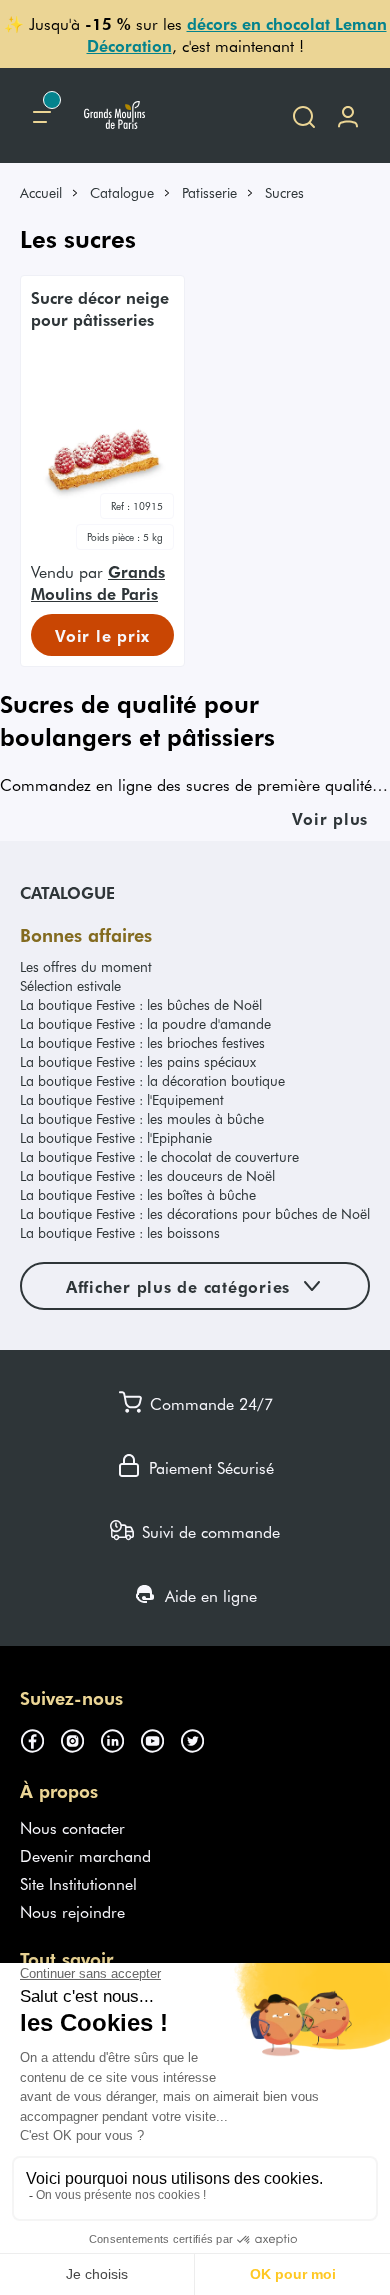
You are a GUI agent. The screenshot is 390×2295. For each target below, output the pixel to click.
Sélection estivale (70, 985)
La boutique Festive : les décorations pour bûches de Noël (195, 1213)
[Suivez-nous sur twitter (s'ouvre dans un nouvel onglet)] (200, 1738)
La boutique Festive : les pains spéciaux (138, 1061)
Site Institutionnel (78, 1883)
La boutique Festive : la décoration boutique (152, 1080)
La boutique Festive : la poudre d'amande (145, 1023)
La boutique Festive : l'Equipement (122, 1099)
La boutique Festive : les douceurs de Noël (147, 1175)
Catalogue (122, 192)
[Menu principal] (42, 115)
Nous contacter (72, 1827)
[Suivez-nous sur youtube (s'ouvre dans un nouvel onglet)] (160, 1738)
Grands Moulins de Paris (98, 582)
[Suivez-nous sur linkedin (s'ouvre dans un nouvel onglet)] (120, 1738)
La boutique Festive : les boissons (120, 1232)
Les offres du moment (86, 966)
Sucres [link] (284, 192)
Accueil (41, 192)
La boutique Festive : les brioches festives (142, 1042)
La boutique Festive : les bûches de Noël (141, 1004)
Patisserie (209, 192)
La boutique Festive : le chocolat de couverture (159, 1156)
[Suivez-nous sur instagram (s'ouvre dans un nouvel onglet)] (80, 1738)
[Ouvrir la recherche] (304, 115)
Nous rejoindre (72, 1911)
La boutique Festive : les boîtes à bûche (138, 1194)
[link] (50, 192)
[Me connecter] (348, 115)
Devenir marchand (85, 1855)
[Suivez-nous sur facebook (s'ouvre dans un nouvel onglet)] (40, 1738)
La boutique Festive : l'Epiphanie (116, 1137)
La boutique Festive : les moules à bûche (142, 1118)
